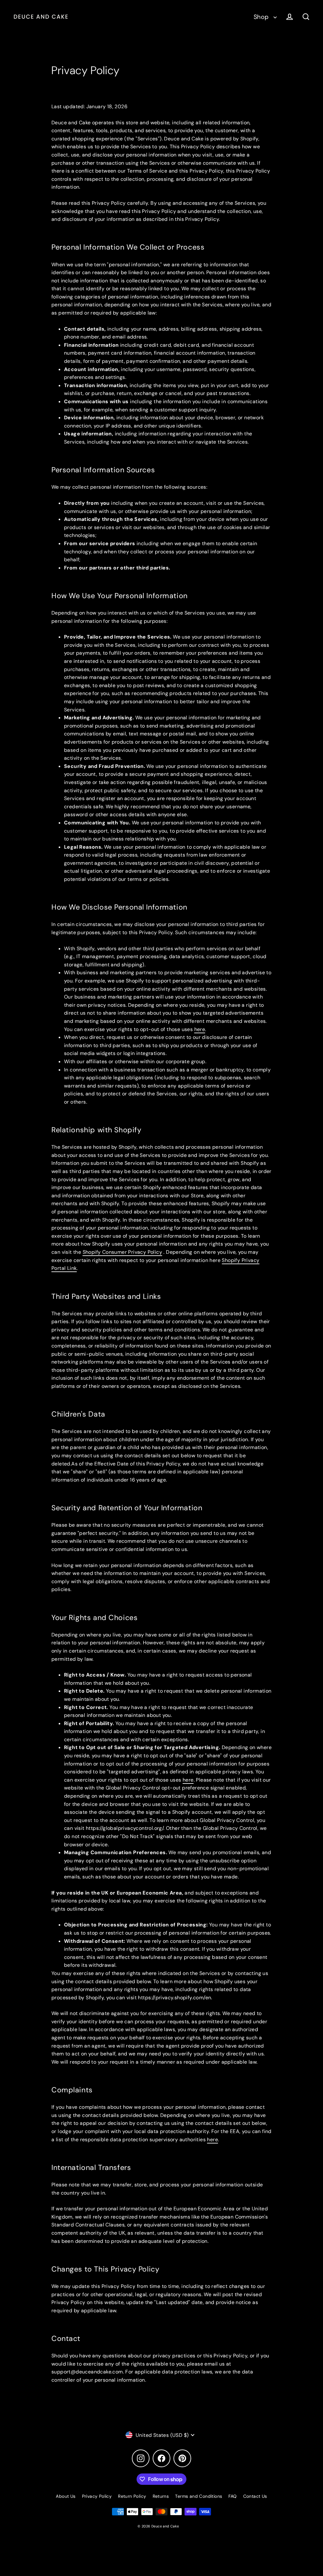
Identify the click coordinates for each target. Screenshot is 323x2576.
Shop (262, 17)
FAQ (232, 2496)
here (212, 2140)
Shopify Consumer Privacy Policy (122, 1252)
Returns (161, 2496)
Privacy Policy (97, 2496)
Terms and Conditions (199, 2496)
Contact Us (255, 2496)
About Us (66, 2496)
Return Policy (132, 2496)
